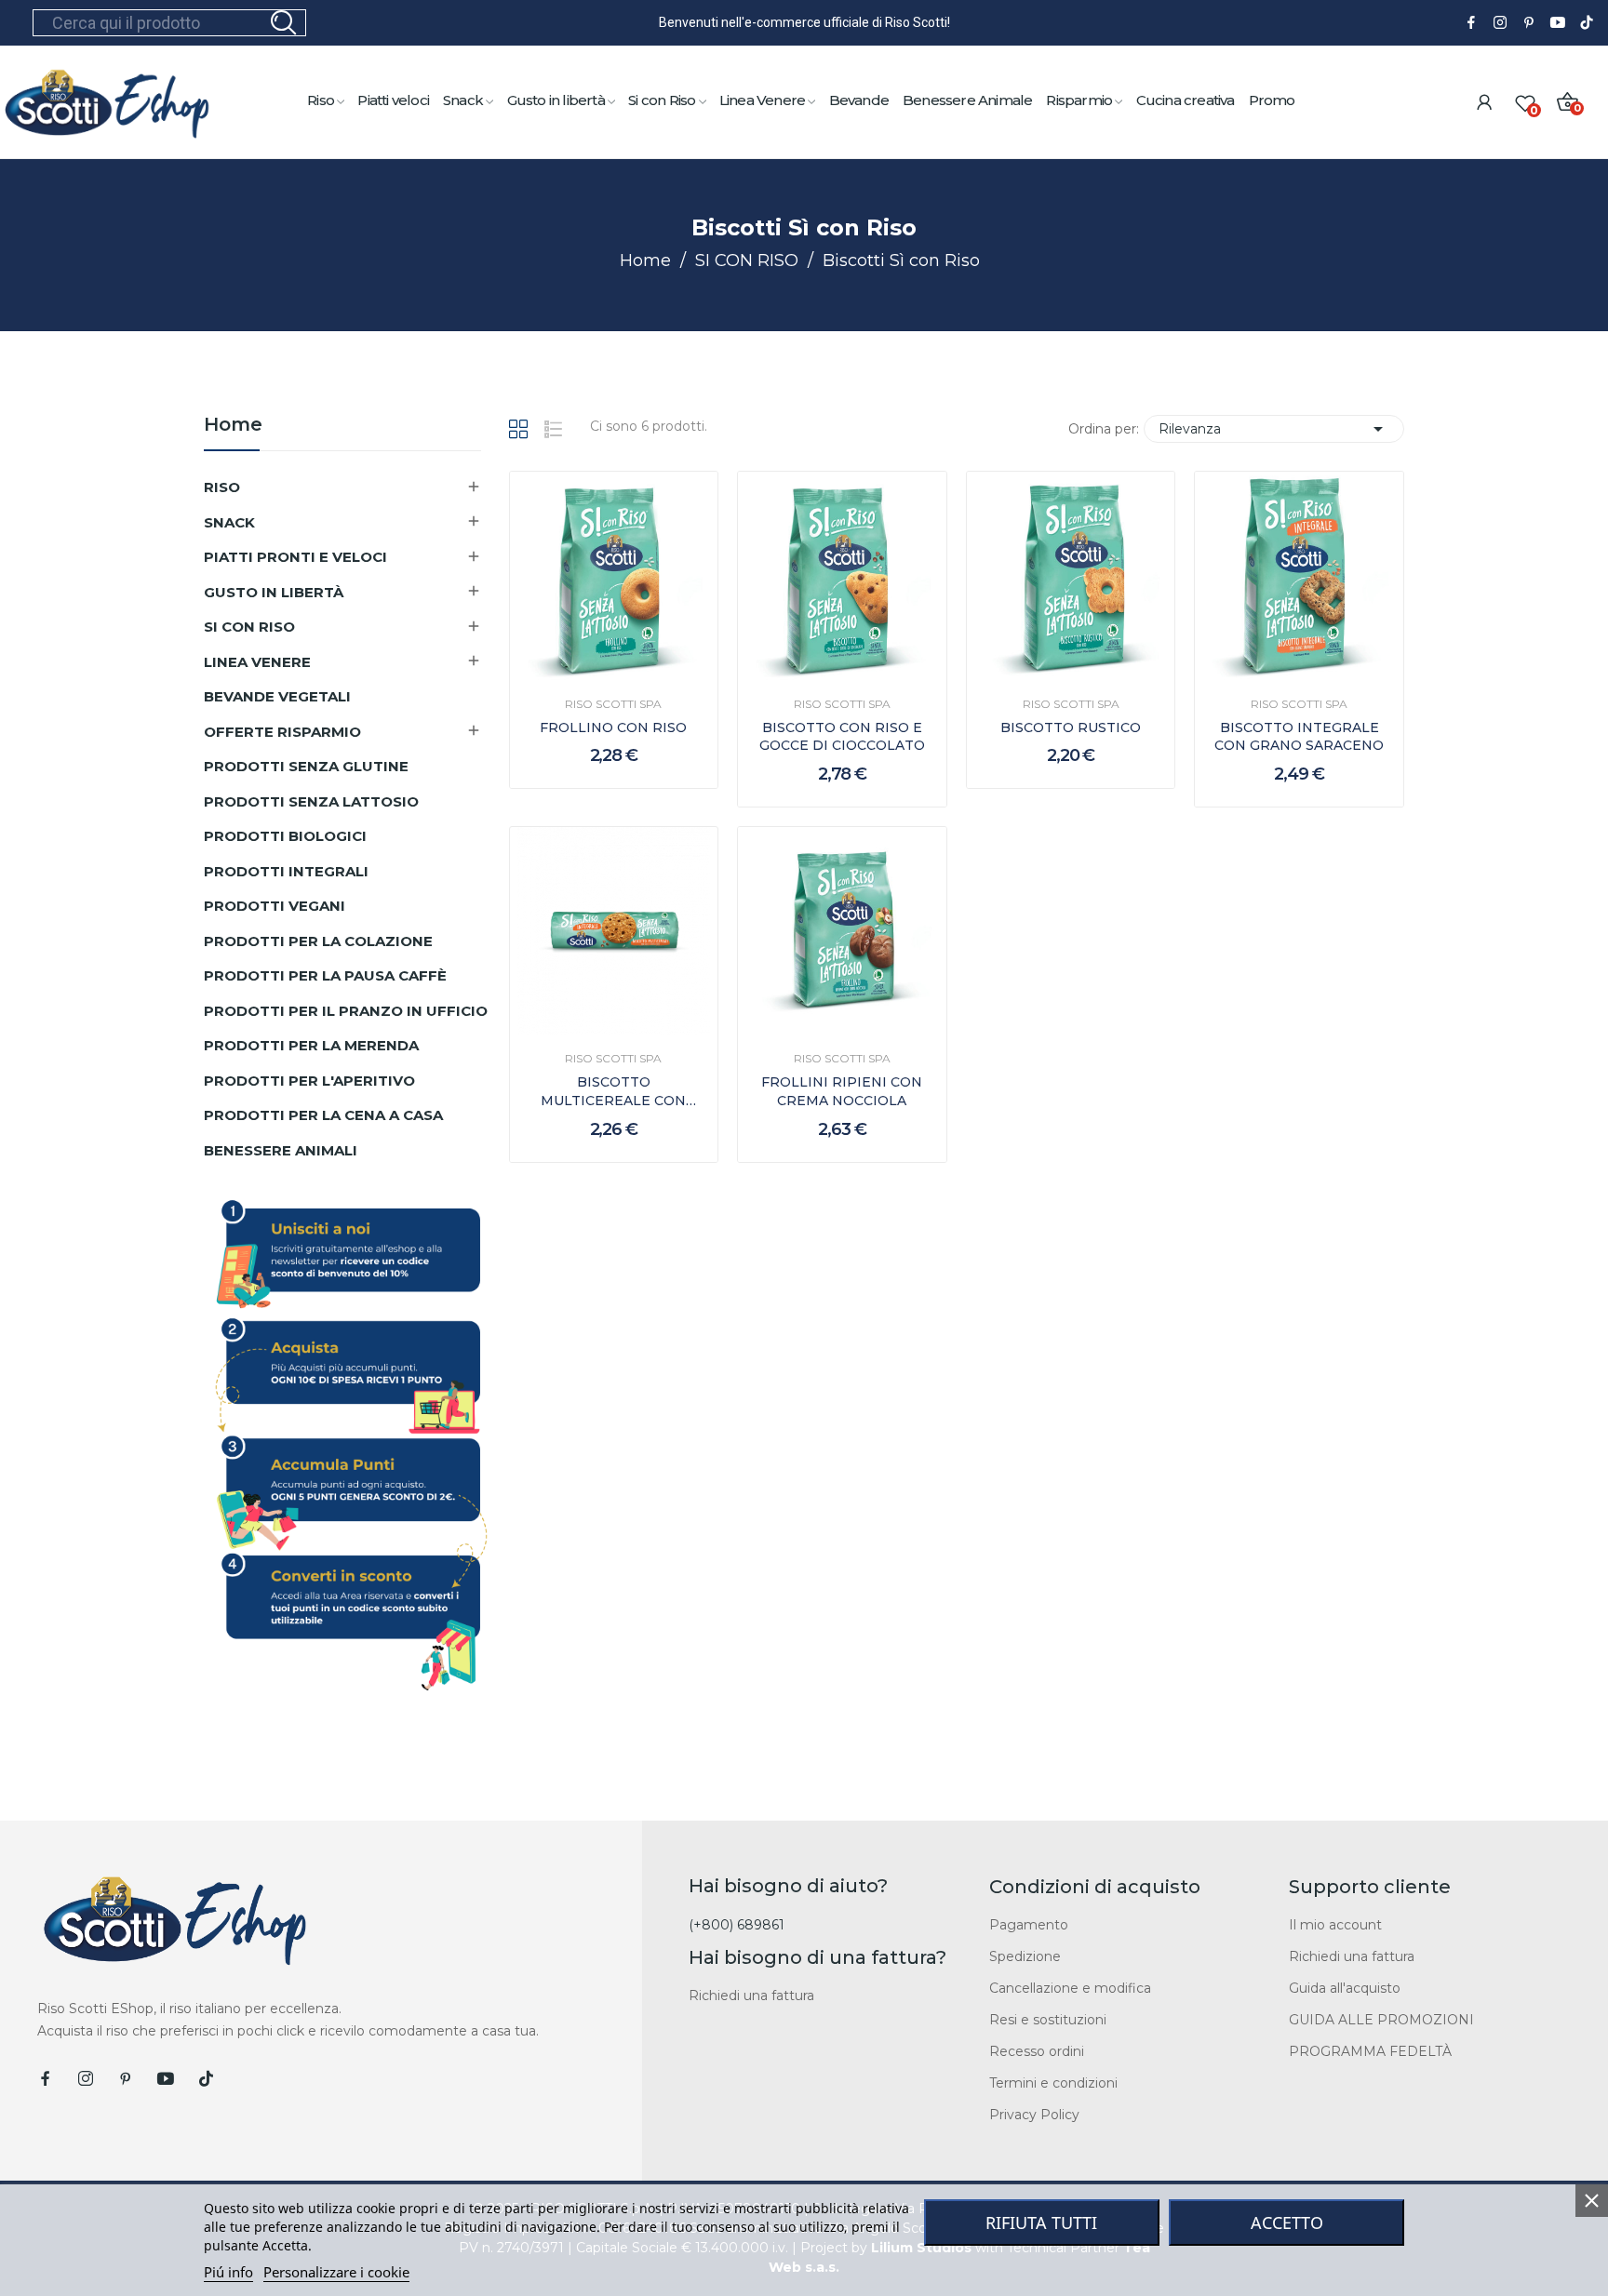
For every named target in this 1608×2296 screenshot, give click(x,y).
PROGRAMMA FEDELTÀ (1370, 2051)
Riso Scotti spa (613, 704)
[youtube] (1558, 23)
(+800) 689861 (737, 1925)
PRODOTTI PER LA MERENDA (311, 1045)
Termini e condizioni (1053, 2083)
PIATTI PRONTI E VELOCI (295, 557)
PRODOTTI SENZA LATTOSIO (311, 801)
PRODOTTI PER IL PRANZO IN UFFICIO (346, 1011)
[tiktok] (1587, 23)
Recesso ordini (1037, 2051)
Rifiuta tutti (1041, 2223)
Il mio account (1335, 1925)
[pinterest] (1529, 23)
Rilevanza (1274, 429)
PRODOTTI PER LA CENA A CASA (323, 1115)
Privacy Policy (1034, 2115)
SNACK (229, 522)
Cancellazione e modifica (1070, 1988)
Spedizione (1025, 1956)
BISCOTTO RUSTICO (1071, 728)
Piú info (228, 2272)
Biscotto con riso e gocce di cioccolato (842, 737)
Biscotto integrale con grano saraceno (1299, 737)
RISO (222, 487)
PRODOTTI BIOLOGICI (285, 836)
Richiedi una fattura (751, 1996)
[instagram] (1500, 23)
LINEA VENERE (257, 662)
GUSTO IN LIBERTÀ (274, 592)
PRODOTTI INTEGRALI (286, 871)
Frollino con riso (613, 728)
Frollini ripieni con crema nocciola (842, 1091)
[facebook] (1471, 23)
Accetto (1287, 2223)
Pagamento (1029, 1925)
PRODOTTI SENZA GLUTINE (306, 766)
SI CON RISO (249, 627)
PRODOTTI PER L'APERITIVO (309, 1081)
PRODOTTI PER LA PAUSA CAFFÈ (325, 975)
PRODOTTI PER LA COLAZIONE (318, 941)
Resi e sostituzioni (1048, 2020)
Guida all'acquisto (1345, 1988)
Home (233, 425)
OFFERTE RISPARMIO (282, 732)
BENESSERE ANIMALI (281, 1150)
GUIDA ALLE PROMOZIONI (1381, 2020)
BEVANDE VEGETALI (277, 696)
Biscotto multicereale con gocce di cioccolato (613, 1092)
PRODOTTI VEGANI (275, 906)
